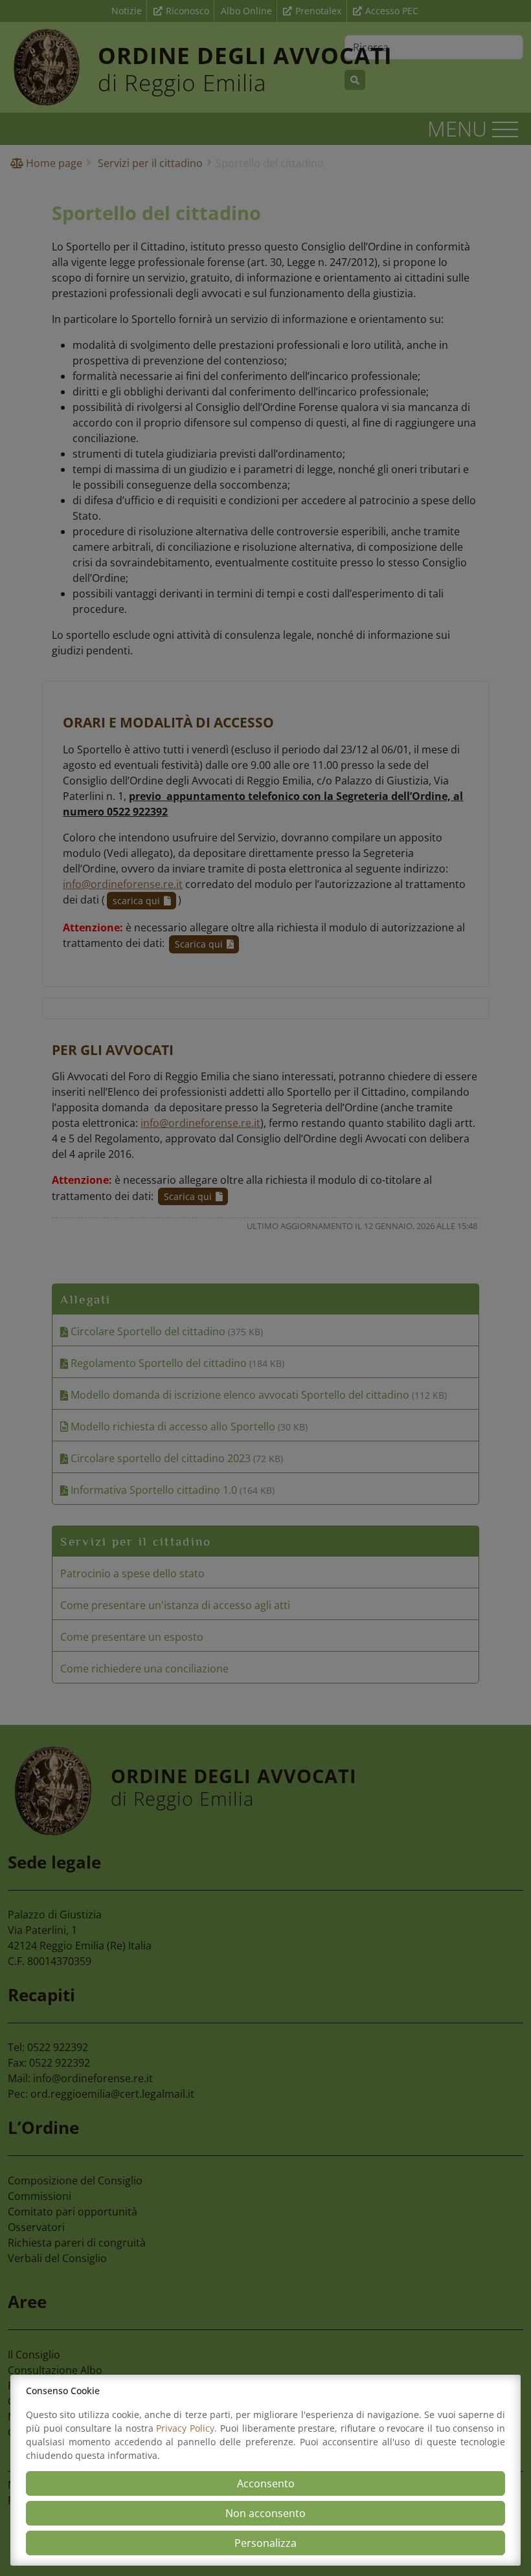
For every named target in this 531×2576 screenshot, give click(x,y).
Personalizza (265, 2543)
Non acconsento (265, 2513)
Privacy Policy (185, 2428)
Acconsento (266, 2483)
